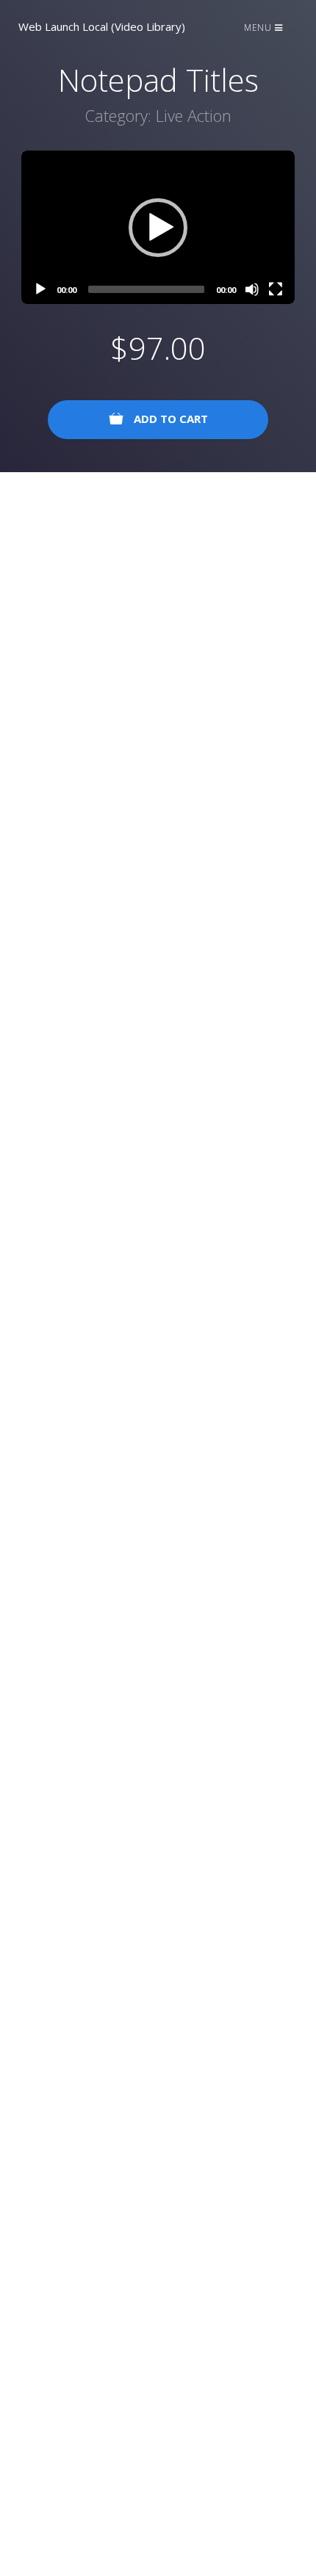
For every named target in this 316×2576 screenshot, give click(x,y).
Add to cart (169, 419)
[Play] (40, 289)
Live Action (194, 115)
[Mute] (252, 289)
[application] (158, 227)
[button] (158, 228)
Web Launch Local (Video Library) (102, 26)
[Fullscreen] (276, 289)
